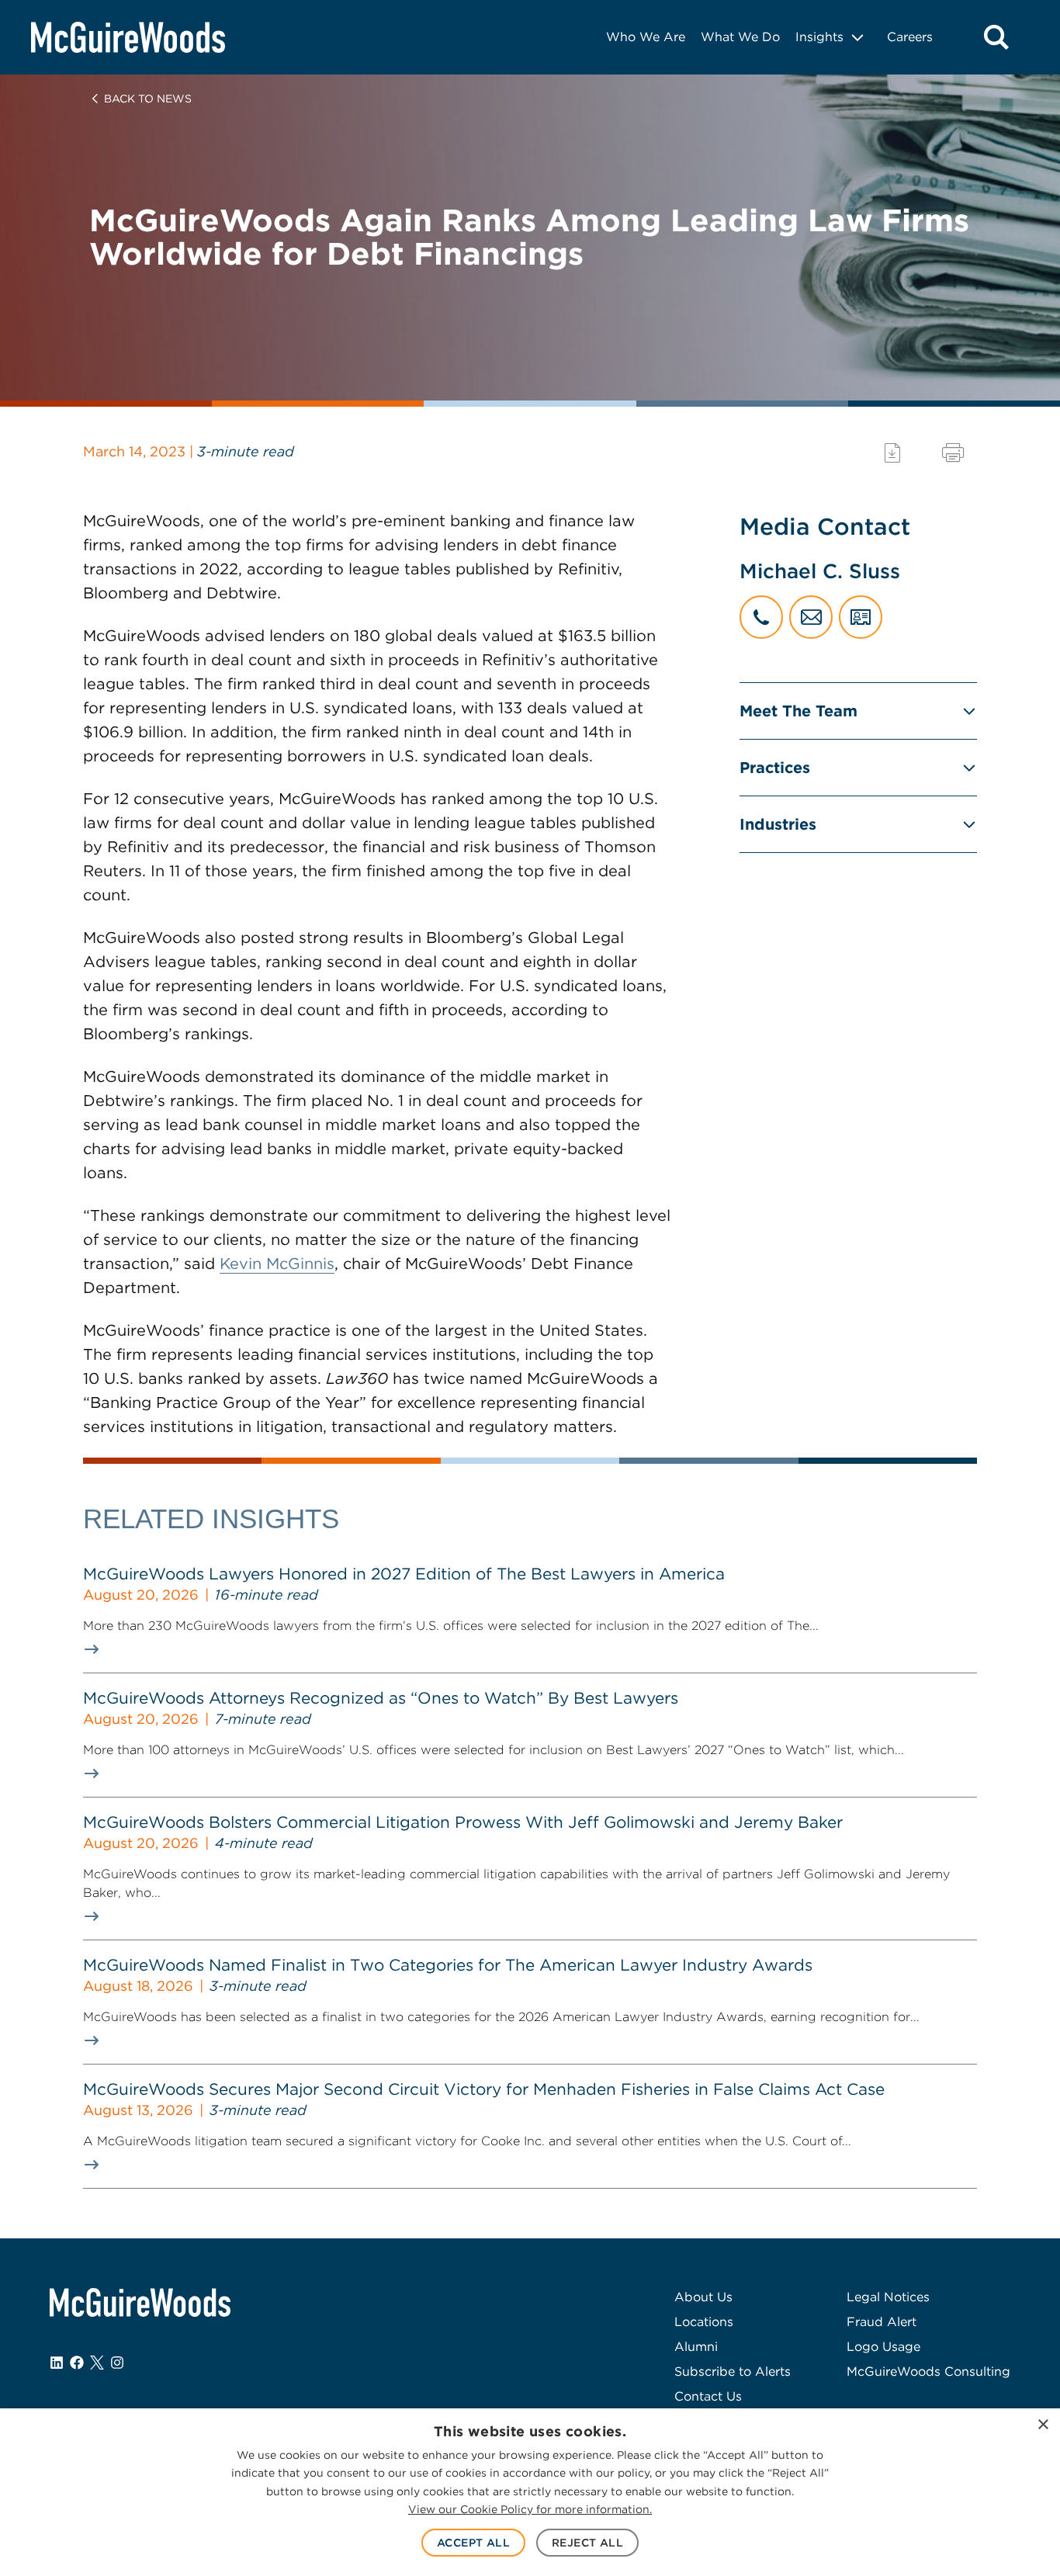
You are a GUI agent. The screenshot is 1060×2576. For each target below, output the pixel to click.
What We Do (740, 37)
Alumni (696, 2347)
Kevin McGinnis (277, 1264)
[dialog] (530, 2492)
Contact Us (708, 2396)
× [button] (1043, 2425)
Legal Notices (888, 2297)
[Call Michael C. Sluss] (761, 617)
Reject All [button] (587, 2543)
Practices (775, 768)
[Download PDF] (892, 453)
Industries (778, 824)
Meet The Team (798, 711)
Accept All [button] (473, 2543)
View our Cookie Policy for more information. (530, 2509)
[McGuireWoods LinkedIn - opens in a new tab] (57, 2363)
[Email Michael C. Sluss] (811, 617)
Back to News (148, 99)
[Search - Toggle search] (996, 37)
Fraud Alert (882, 2322)
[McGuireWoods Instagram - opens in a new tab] (117, 2363)
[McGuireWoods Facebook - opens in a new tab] (77, 2363)
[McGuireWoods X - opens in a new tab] (97, 2363)
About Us (703, 2297)
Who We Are (646, 37)
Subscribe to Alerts (733, 2371)
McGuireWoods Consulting (928, 2371)
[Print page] (953, 453)
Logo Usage (883, 2347)
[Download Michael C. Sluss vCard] (861, 617)
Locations (704, 2322)
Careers (910, 37)
